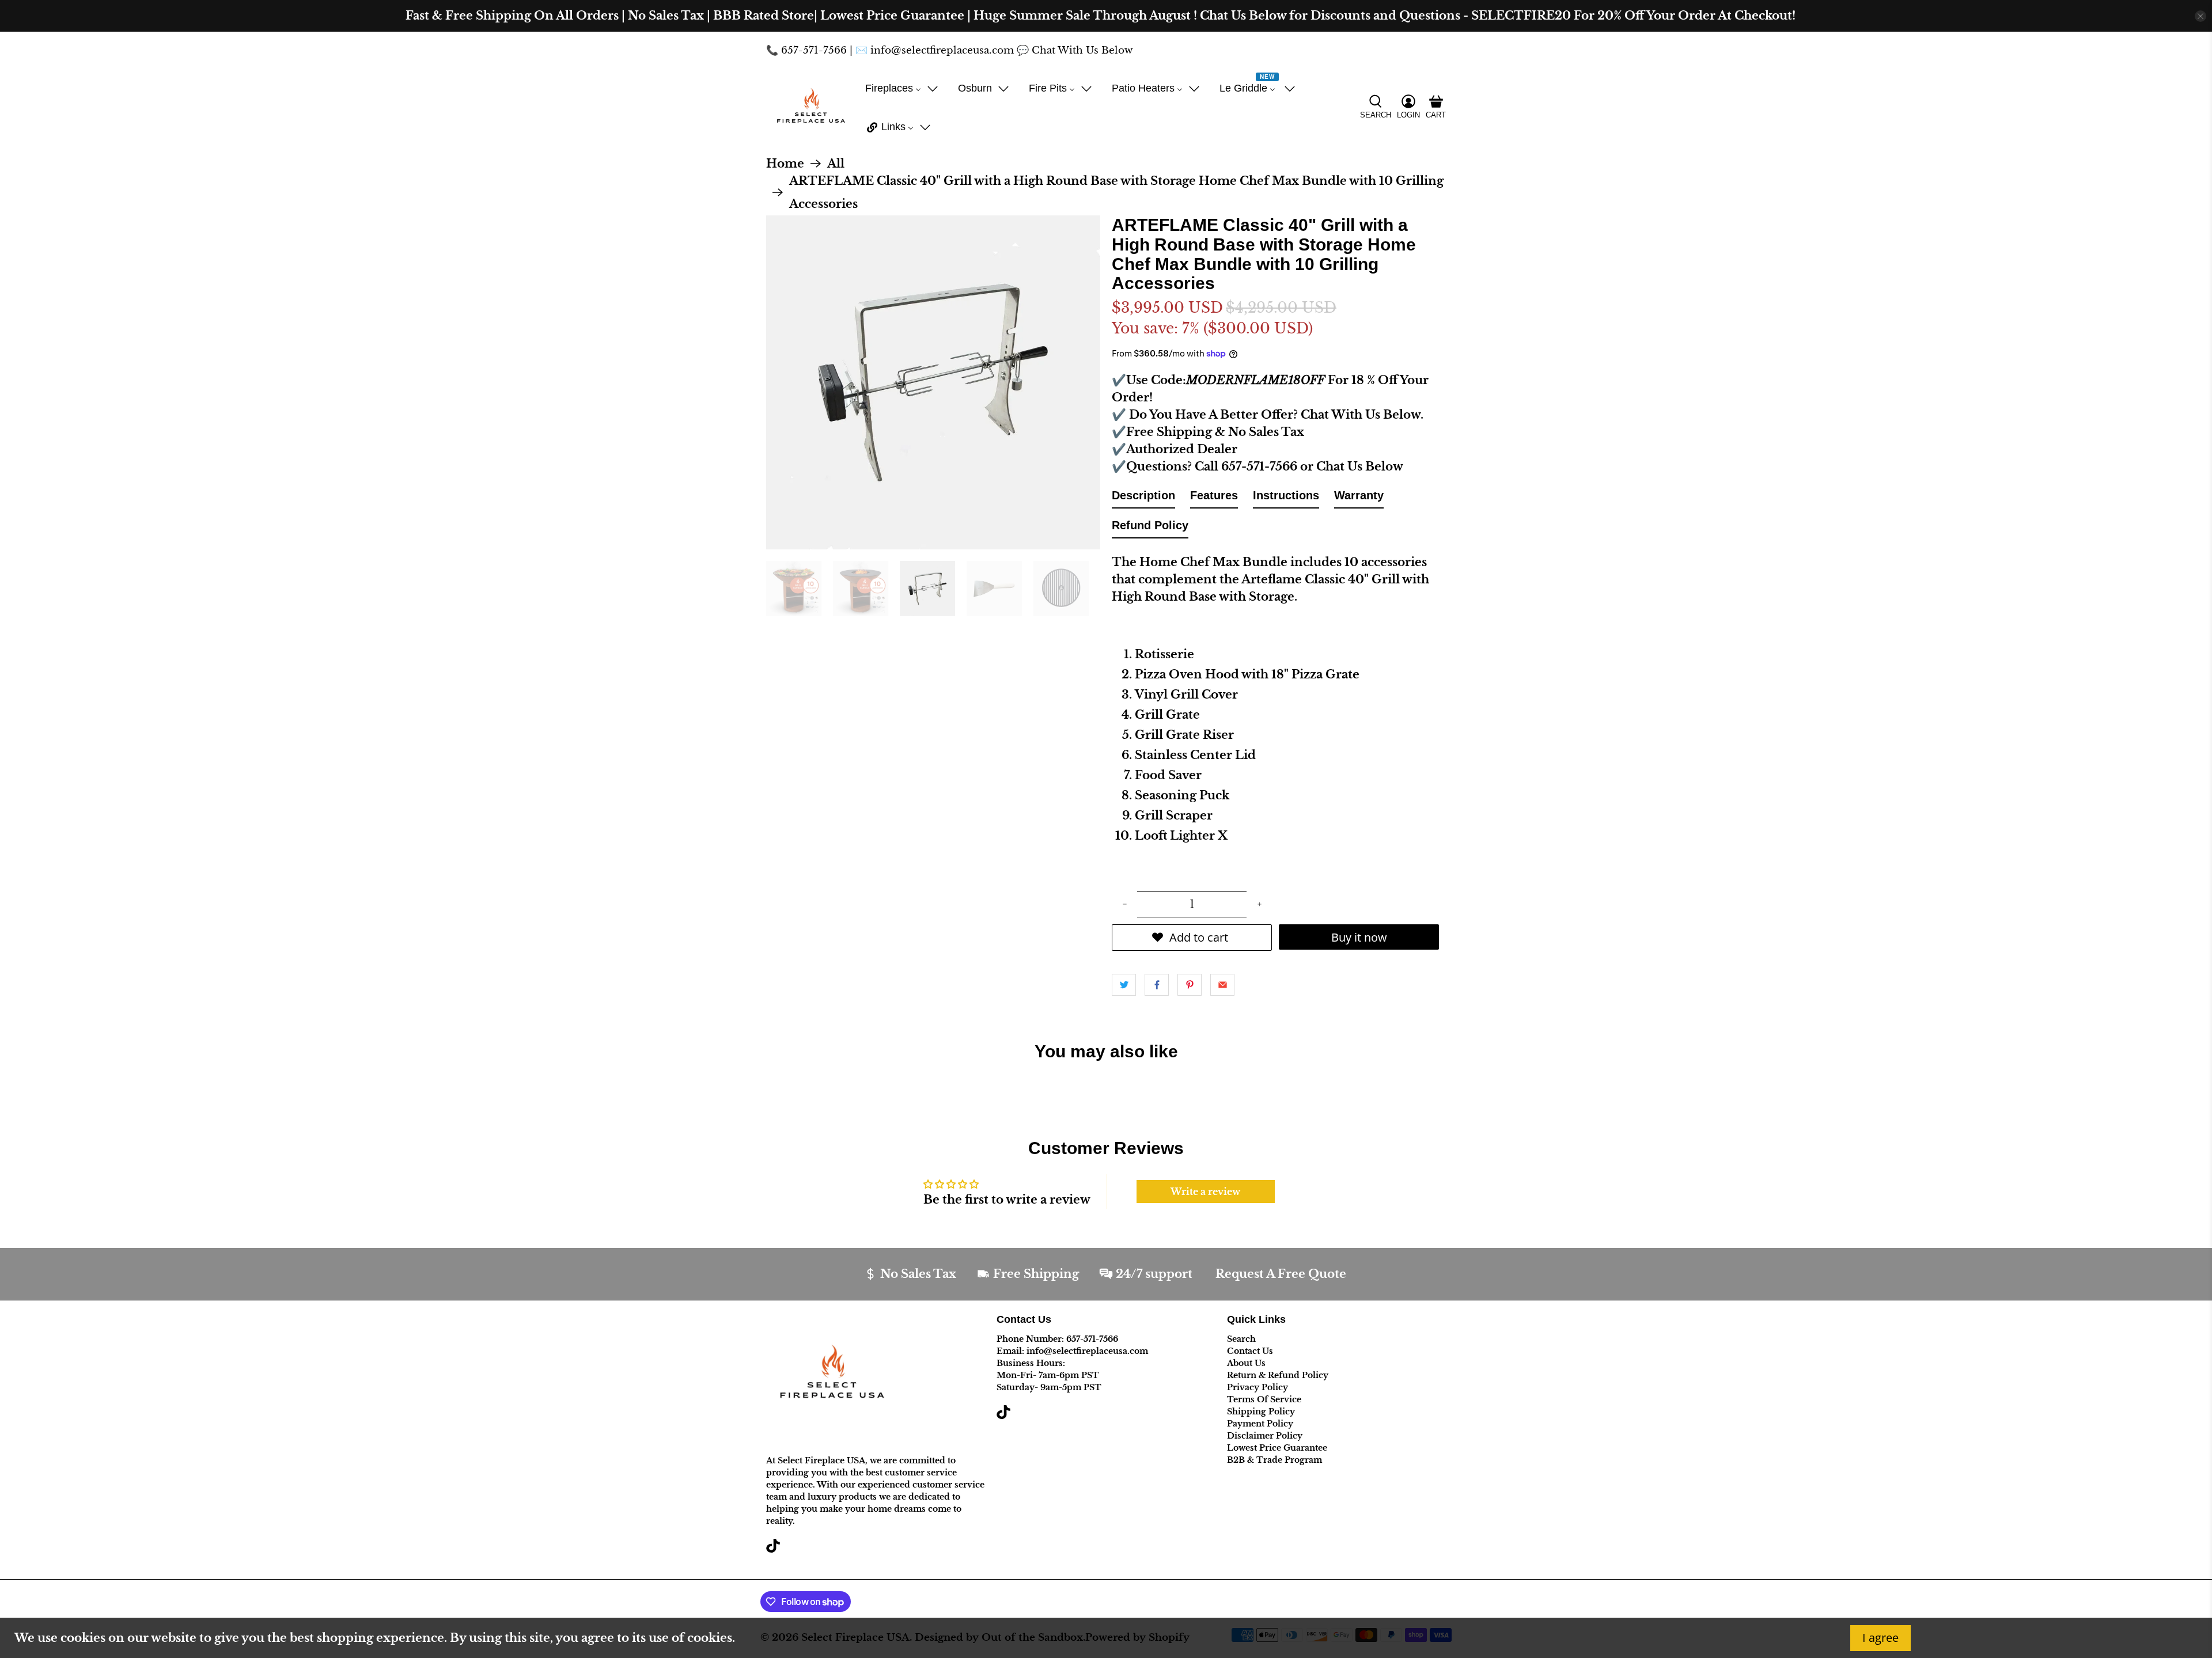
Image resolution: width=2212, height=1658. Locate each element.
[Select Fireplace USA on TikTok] (773, 1550)
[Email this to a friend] (1222, 985)
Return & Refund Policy (1278, 1375)
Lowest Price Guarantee (1277, 1448)
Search (1241, 1339)
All (836, 164)
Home (785, 164)
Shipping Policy (1261, 1412)
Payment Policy (1260, 1424)
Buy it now (1359, 937)
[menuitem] (902, 88)
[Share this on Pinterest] (1190, 985)
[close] (2200, 16)
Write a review (1205, 1192)
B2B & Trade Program (1274, 1460)
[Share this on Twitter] (1124, 985)
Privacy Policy (1257, 1387)
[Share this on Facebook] (1157, 985)
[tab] (1143, 498)
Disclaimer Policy (1265, 1436)
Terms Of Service (1264, 1399)
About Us (1246, 1363)
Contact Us (1250, 1351)
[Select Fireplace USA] (811, 108)
